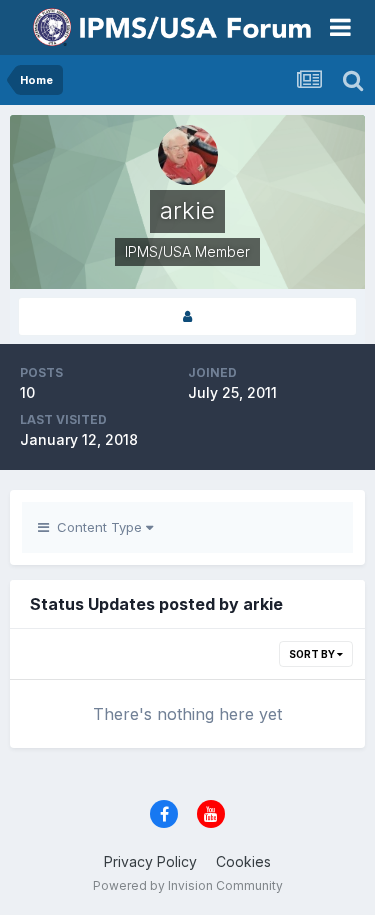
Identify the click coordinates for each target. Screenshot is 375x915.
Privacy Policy (150, 861)
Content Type (97, 527)
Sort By (313, 654)
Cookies (243, 861)
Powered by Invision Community (188, 885)
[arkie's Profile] (187, 316)
